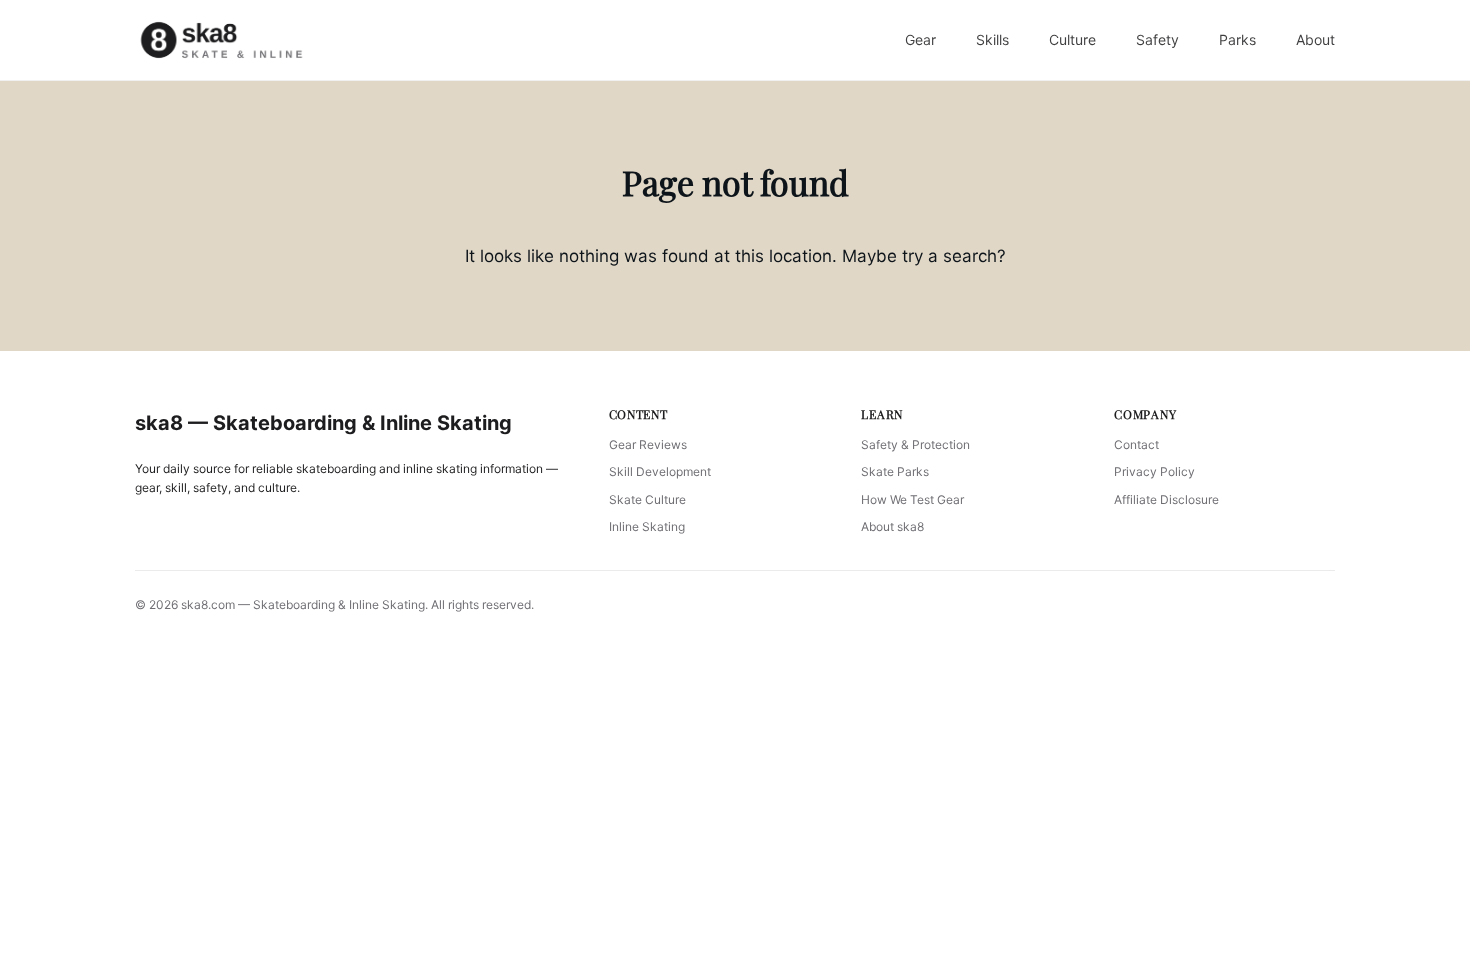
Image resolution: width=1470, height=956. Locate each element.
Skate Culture (647, 499)
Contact (1136, 444)
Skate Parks (895, 471)
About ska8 (892, 526)
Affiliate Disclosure (1166, 499)
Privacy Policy (1154, 471)
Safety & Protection (915, 444)
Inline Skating (647, 526)
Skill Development (660, 471)
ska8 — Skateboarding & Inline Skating (323, 423)
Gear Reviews (648, 444)
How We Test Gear (912, 499)
